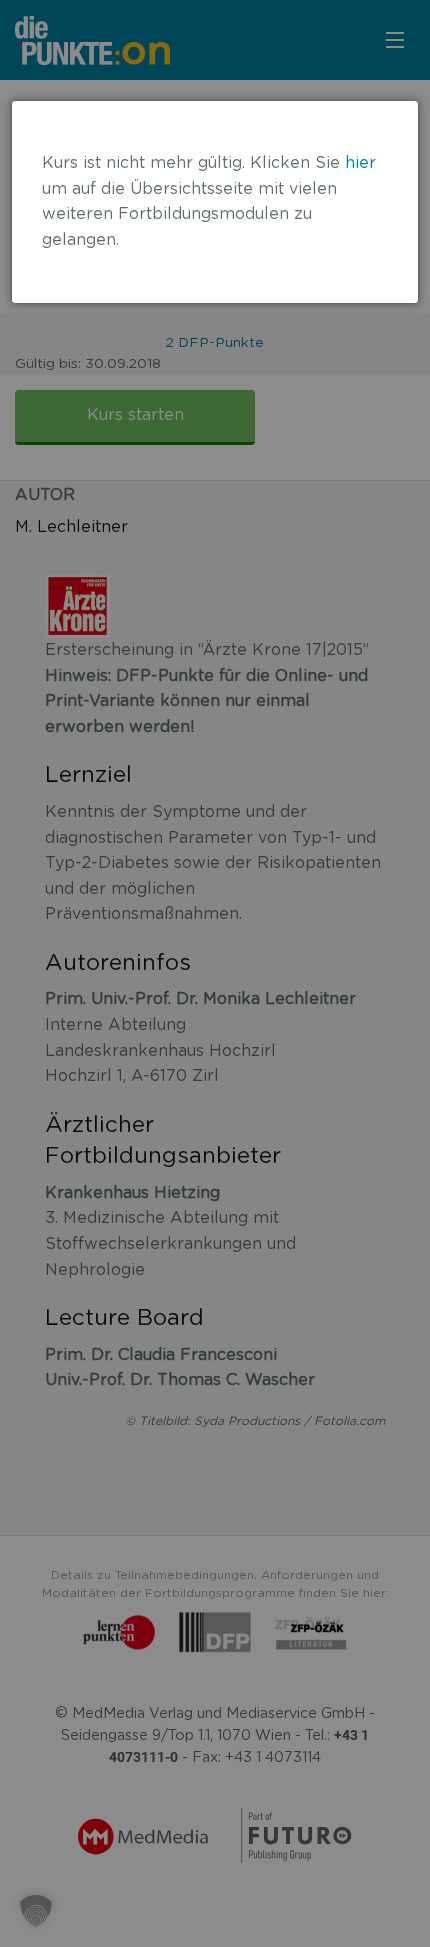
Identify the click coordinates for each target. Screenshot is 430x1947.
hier (360, 163)
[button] (36, 1911)
